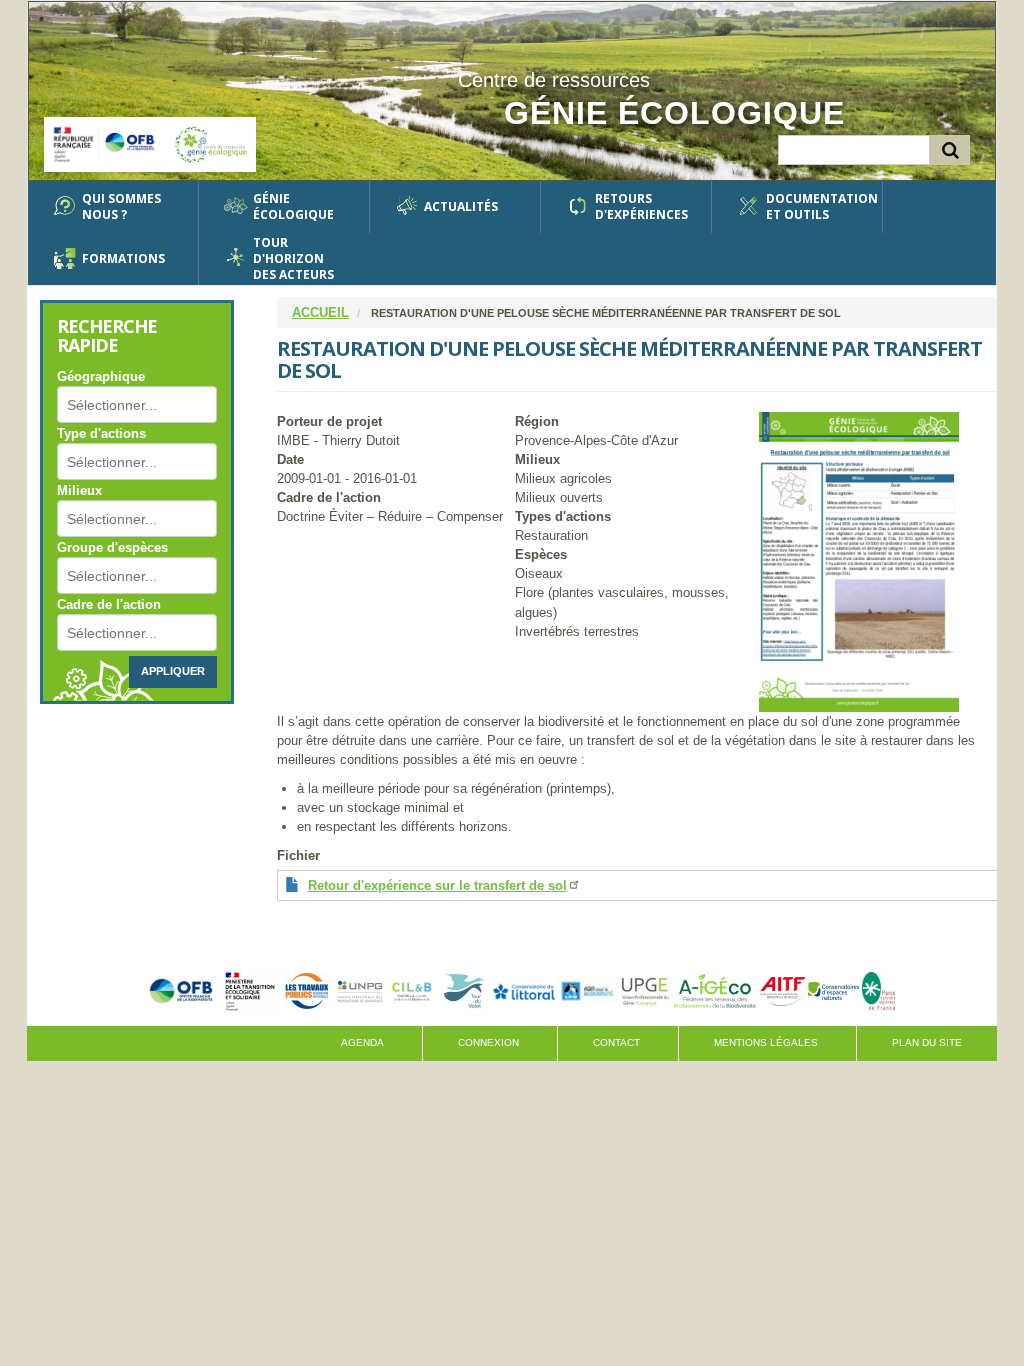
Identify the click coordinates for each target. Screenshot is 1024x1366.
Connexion (488, 1042)
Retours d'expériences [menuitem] (641, 207)
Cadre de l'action (109, 604)
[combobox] (124, 404)
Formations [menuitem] (123, 258)
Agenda (362, 1042)
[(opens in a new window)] (181, 990)
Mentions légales (766, 1042)
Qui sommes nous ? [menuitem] (121, 207)
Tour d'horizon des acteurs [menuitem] (293, 259)
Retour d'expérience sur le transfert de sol (437, 886)
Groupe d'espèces (112, 547)
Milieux (79, 490)
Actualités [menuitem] (461, 206)
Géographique (101, 376)
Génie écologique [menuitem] (293, 207)
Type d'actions (101, 433)
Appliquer (173, 671)
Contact (616, 1042)
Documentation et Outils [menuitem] (816, 207)
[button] (878, 562)
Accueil (320, 313)
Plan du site (927, 1042)
